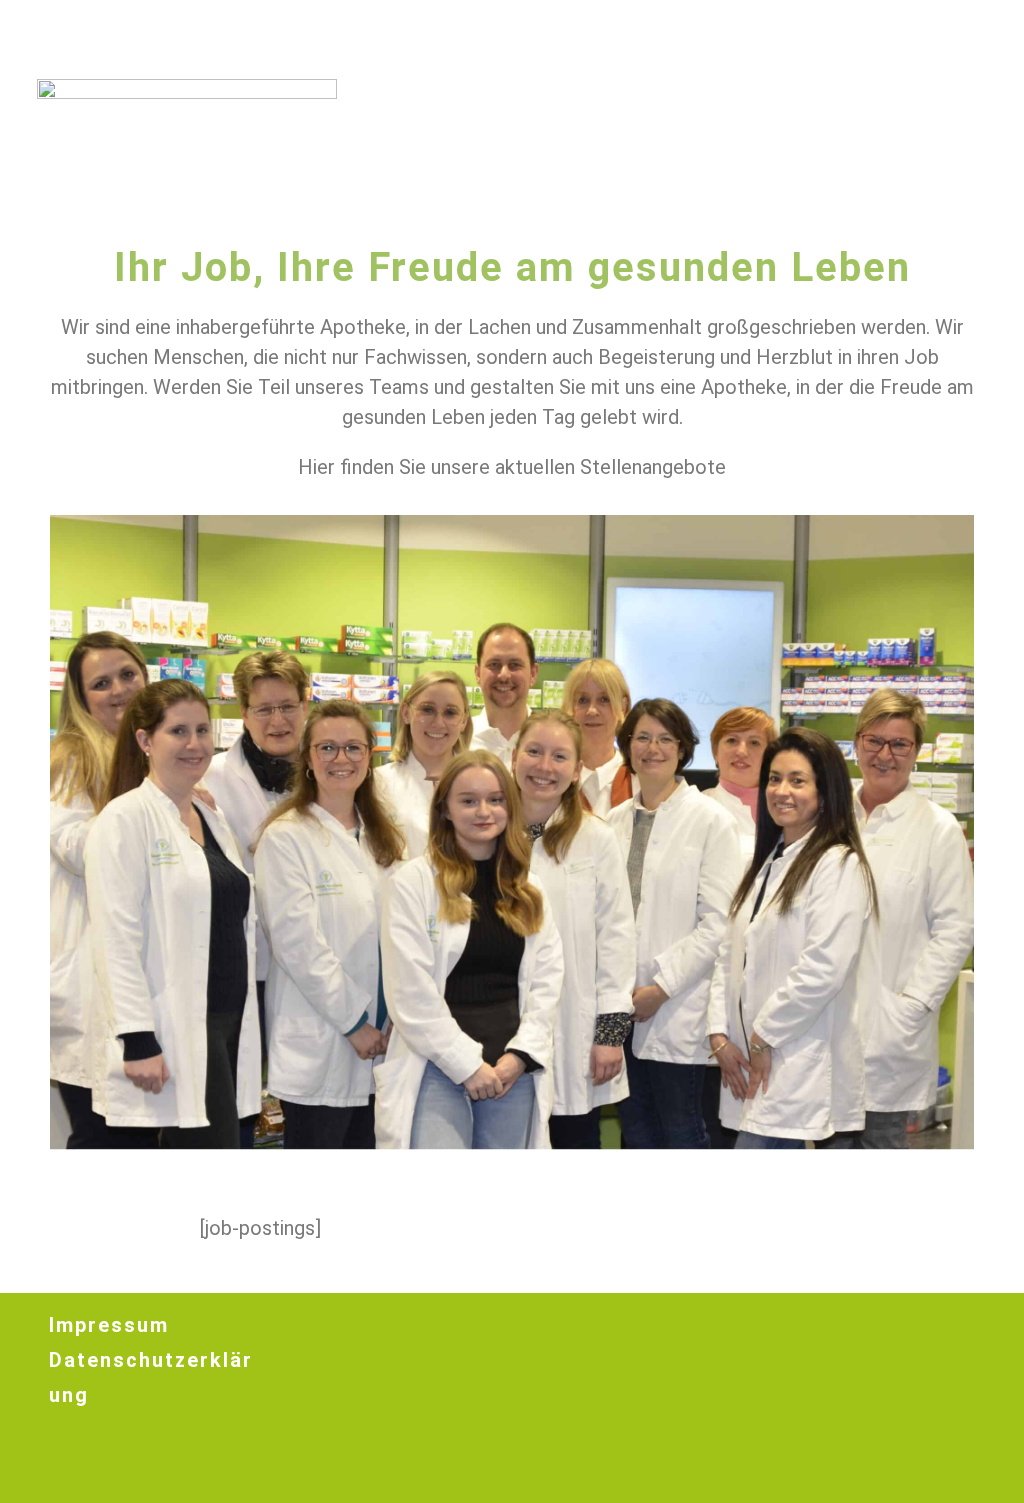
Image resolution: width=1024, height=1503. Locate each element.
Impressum (109, 1325)
